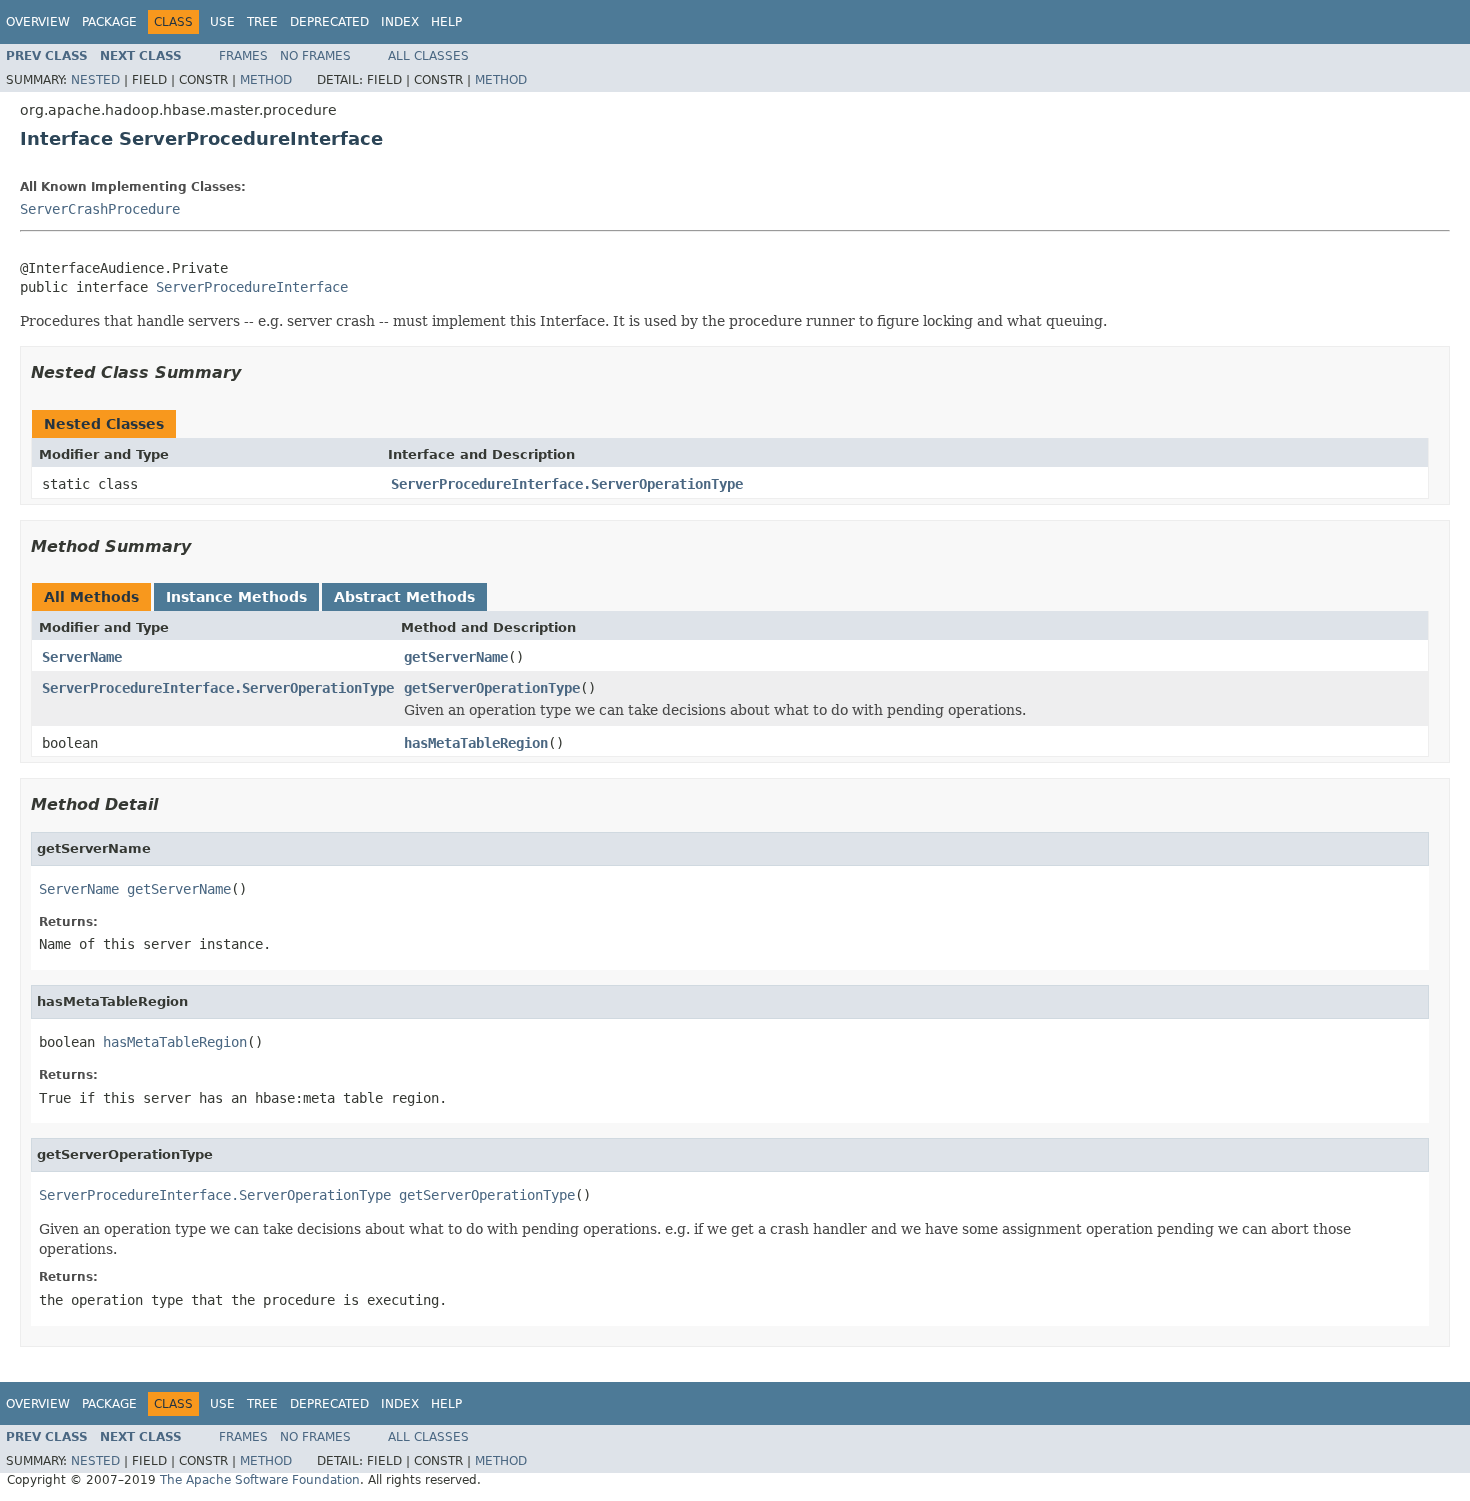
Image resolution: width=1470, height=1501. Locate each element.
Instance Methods (236, 597)
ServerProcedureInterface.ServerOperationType (567, 484)
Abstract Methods (404, 597)
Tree (262, 22)
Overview (38, 22)
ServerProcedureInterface (252, 287)
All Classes (428, 56)
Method (266, 80)
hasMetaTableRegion (476, 743)
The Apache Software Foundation (260, 1480)
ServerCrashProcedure (100, 209)
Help (446, 22)
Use (222, 22)
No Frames (315, 56)
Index (400, 22)
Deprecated (329, 22)
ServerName (82, 657)
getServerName (456, 657)
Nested (95, 80)
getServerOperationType (492, 688)
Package (109, 22)
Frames (243, 56)
